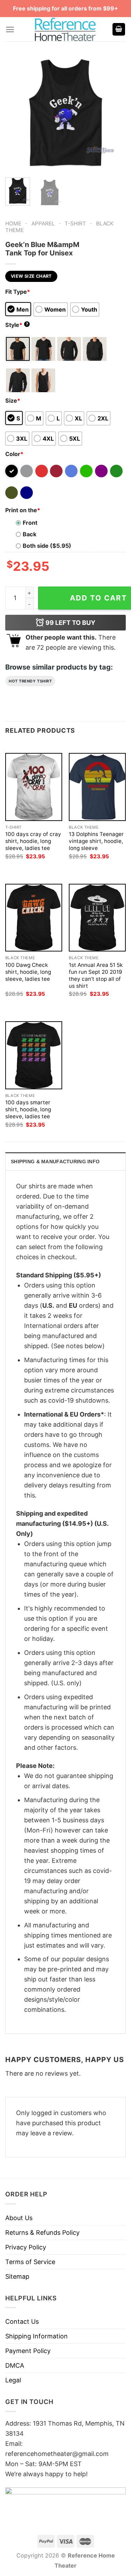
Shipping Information (37, 2336)
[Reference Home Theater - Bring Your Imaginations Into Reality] (66, 29)
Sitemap (17, 2276)
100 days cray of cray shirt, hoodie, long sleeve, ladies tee (33, 841)
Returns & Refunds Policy (42, 2232)
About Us (19, 2218)
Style (17, 325)
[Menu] (10, 29)
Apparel (43, 223)
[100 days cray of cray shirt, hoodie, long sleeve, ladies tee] (34, 787)
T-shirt (75, 223)
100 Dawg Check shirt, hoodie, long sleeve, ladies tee (28, 972)
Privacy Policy (26, 2247)
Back (30, 534)
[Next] (115, 112)
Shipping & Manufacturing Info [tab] (55, 1162)
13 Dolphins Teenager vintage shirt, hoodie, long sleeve (96, 841)
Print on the (23, 510)
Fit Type (18, 292)
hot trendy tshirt (30, 681)
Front (30, 523)
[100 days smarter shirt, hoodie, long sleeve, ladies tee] (34, 1055)
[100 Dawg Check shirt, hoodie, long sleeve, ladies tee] (34, 918)
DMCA (15, 2365)
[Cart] (119, 29)
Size (13, 401)
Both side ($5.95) (47, 546)
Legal (13, 2380)
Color (14, 454)
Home (13, 223)
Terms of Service (30, 2262)
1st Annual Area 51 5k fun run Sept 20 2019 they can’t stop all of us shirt (96, 975)
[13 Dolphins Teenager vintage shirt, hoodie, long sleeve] (97, 787)
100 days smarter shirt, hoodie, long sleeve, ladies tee (28, 1109)
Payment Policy (28, 2351)
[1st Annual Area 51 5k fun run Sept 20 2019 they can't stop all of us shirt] (97, 918)
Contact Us (22, 2321)
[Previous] (16, 112)
